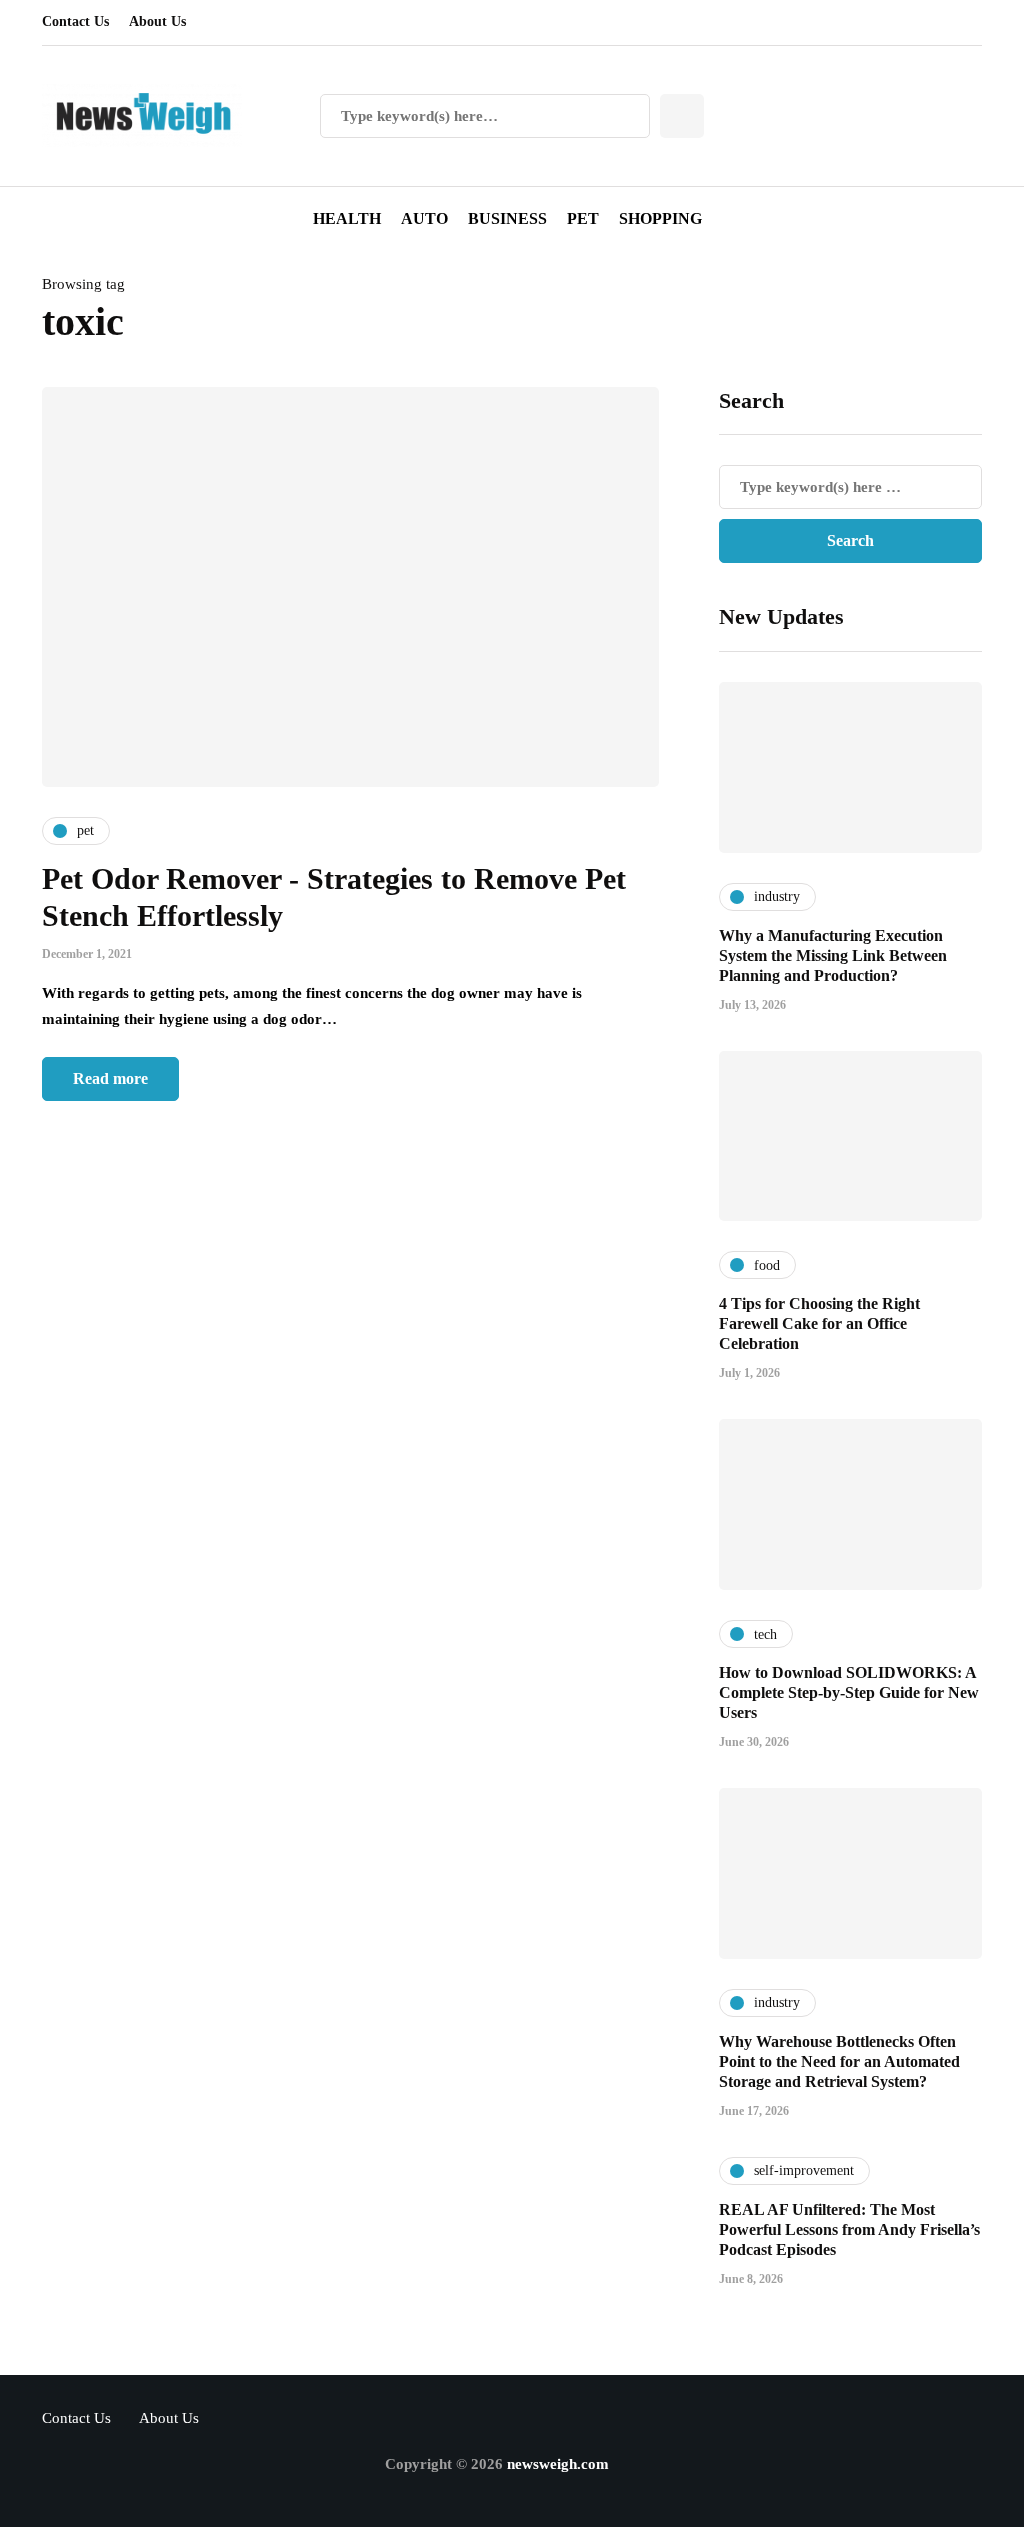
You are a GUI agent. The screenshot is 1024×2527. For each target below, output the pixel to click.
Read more (110, 1078)
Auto (424, 218)
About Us (157, 21)
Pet (583, 218)
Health (347, 218)
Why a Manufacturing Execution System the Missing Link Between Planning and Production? (833, 955)
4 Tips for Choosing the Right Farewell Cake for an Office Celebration (819, 1323)
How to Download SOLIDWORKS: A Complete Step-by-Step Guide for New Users (849, 1692)
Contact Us (75, 21)
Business (507, 218)
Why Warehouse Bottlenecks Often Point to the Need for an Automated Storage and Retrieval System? (839, 2061)
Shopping (660, 218)
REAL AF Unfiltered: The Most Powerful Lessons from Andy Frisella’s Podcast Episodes (849, 2229)
